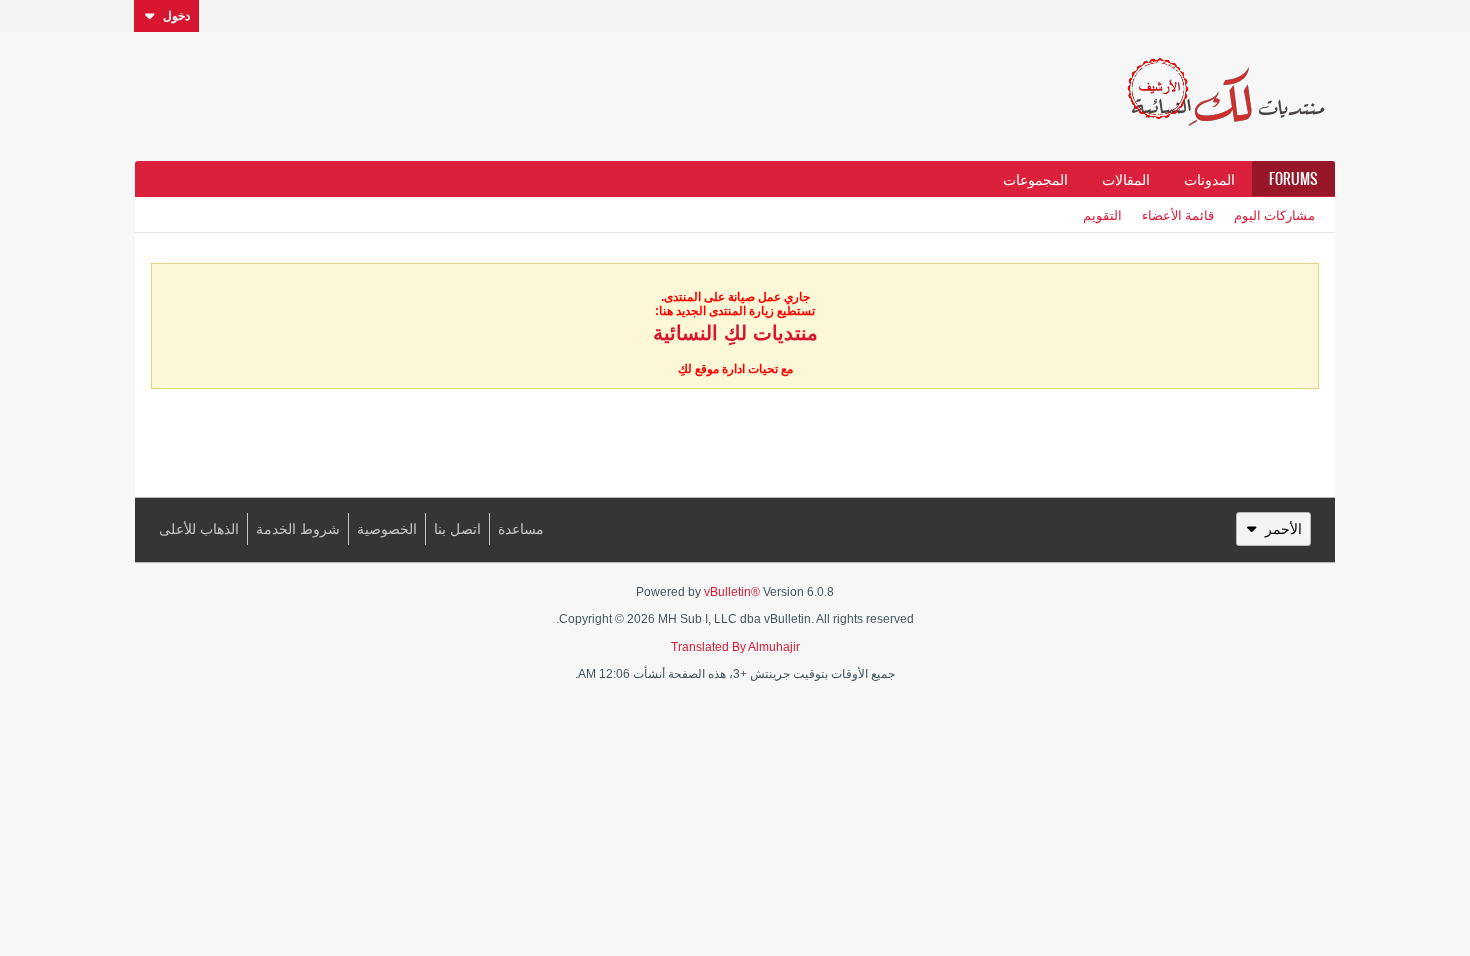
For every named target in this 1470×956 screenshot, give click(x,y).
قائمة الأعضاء (1178, 214)
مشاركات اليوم (1274, 214)
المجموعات (1035, 179)
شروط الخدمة (298, 529)
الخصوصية (387, 529)
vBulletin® (732, 592)
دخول (176, 16)
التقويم (1102, 214)
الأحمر (1283, 529)
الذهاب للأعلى (199, 529)
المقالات (1126, 179)
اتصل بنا (457, 529)
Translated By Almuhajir (735, 647)
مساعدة (521, 529)
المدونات (1209, 179)
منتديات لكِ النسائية (735, 333)
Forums (1293, 179)
